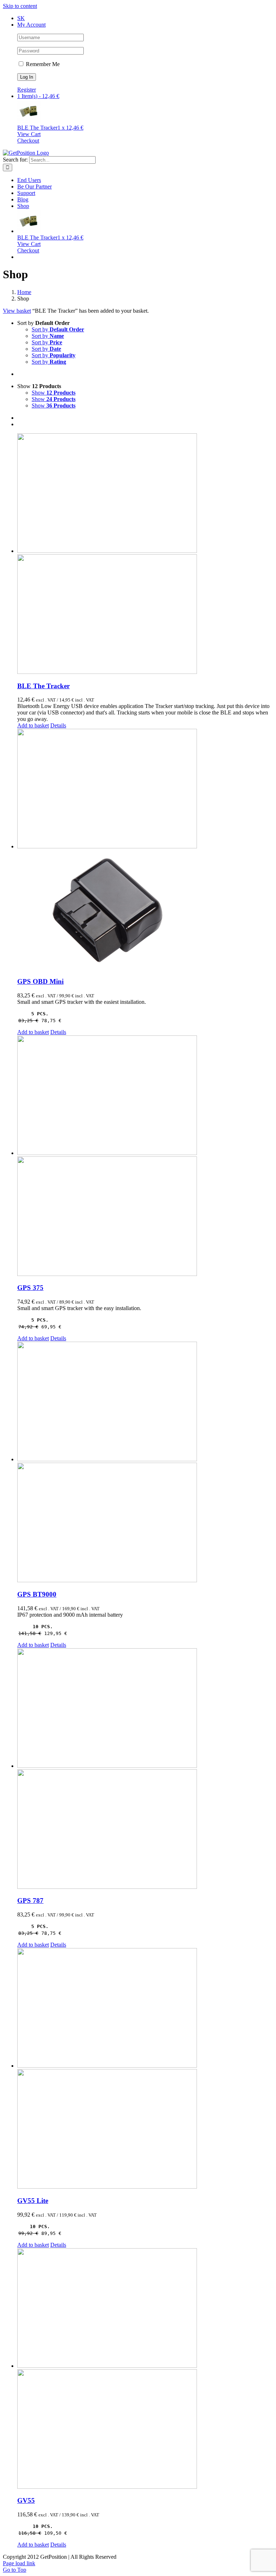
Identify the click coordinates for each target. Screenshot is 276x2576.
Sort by (58, 329)
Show (54, 393)
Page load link (19, 2563)
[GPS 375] (145, 1156)
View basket (17, 311)
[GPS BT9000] (145, 1463)
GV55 (26, 2500)
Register (27, 90)
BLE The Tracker (43, 686)
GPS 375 (30, 1288)
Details (58, 725)
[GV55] (145, 2369)
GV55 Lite (33, 2201)
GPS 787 (30, 1900)
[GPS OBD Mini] (145, 850)
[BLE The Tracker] (145, 554)
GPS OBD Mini (40, 981)
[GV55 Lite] (145, 2069)
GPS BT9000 (37, 1594)
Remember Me (42, 64)
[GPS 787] (145, 1769)
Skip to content (20, 6)
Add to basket (33, 725)
